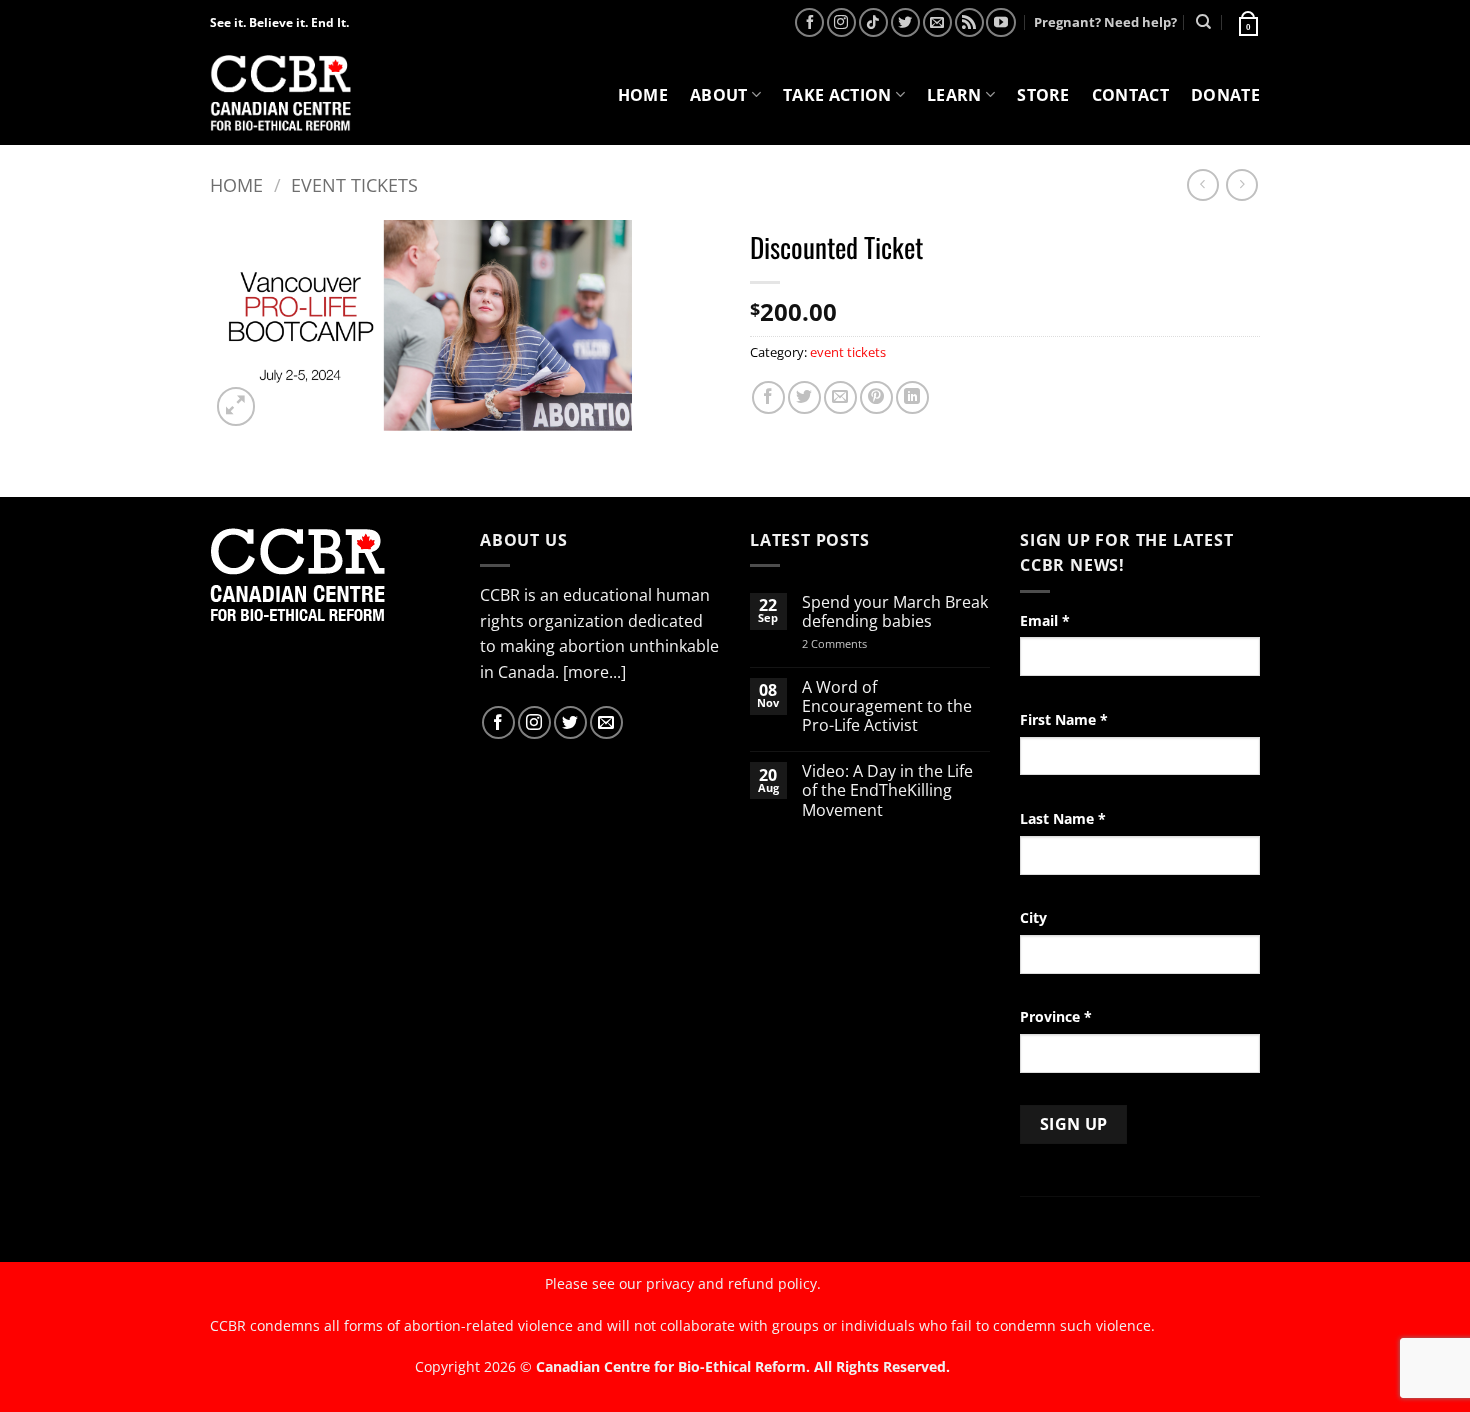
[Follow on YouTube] (1000, 22)
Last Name (1063, 818)
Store (1043, 95)
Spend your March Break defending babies (895, 612)
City (1033, 917)
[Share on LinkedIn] (912, 397)
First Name (1064, 719)
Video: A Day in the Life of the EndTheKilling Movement (887, 791)
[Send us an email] (937, 22)
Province (1056, 1016)
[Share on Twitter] (804, 397)
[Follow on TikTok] (873, 22)
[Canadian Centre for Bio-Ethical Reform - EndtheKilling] (280, 94)
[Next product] (1202, 184)
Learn (954, 95)
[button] (1247, 22)
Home (643, 95)
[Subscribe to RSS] (969, 22)
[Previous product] (1241, 184)
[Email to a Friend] (840, 397)
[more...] (594, 672)
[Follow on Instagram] (841, 22)
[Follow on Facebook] (809, 22)
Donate (1225, 95)
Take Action (837, 95)
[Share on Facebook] (768, 397)
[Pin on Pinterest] (876, 397)
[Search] (1203, 22)
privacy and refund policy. (733, 1283)
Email (1045, 620)
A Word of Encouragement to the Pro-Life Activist (887, 707)
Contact (1130, 95)
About (719, 95)
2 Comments (860, 643)
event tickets (354, 184)
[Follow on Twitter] (905, 22)
